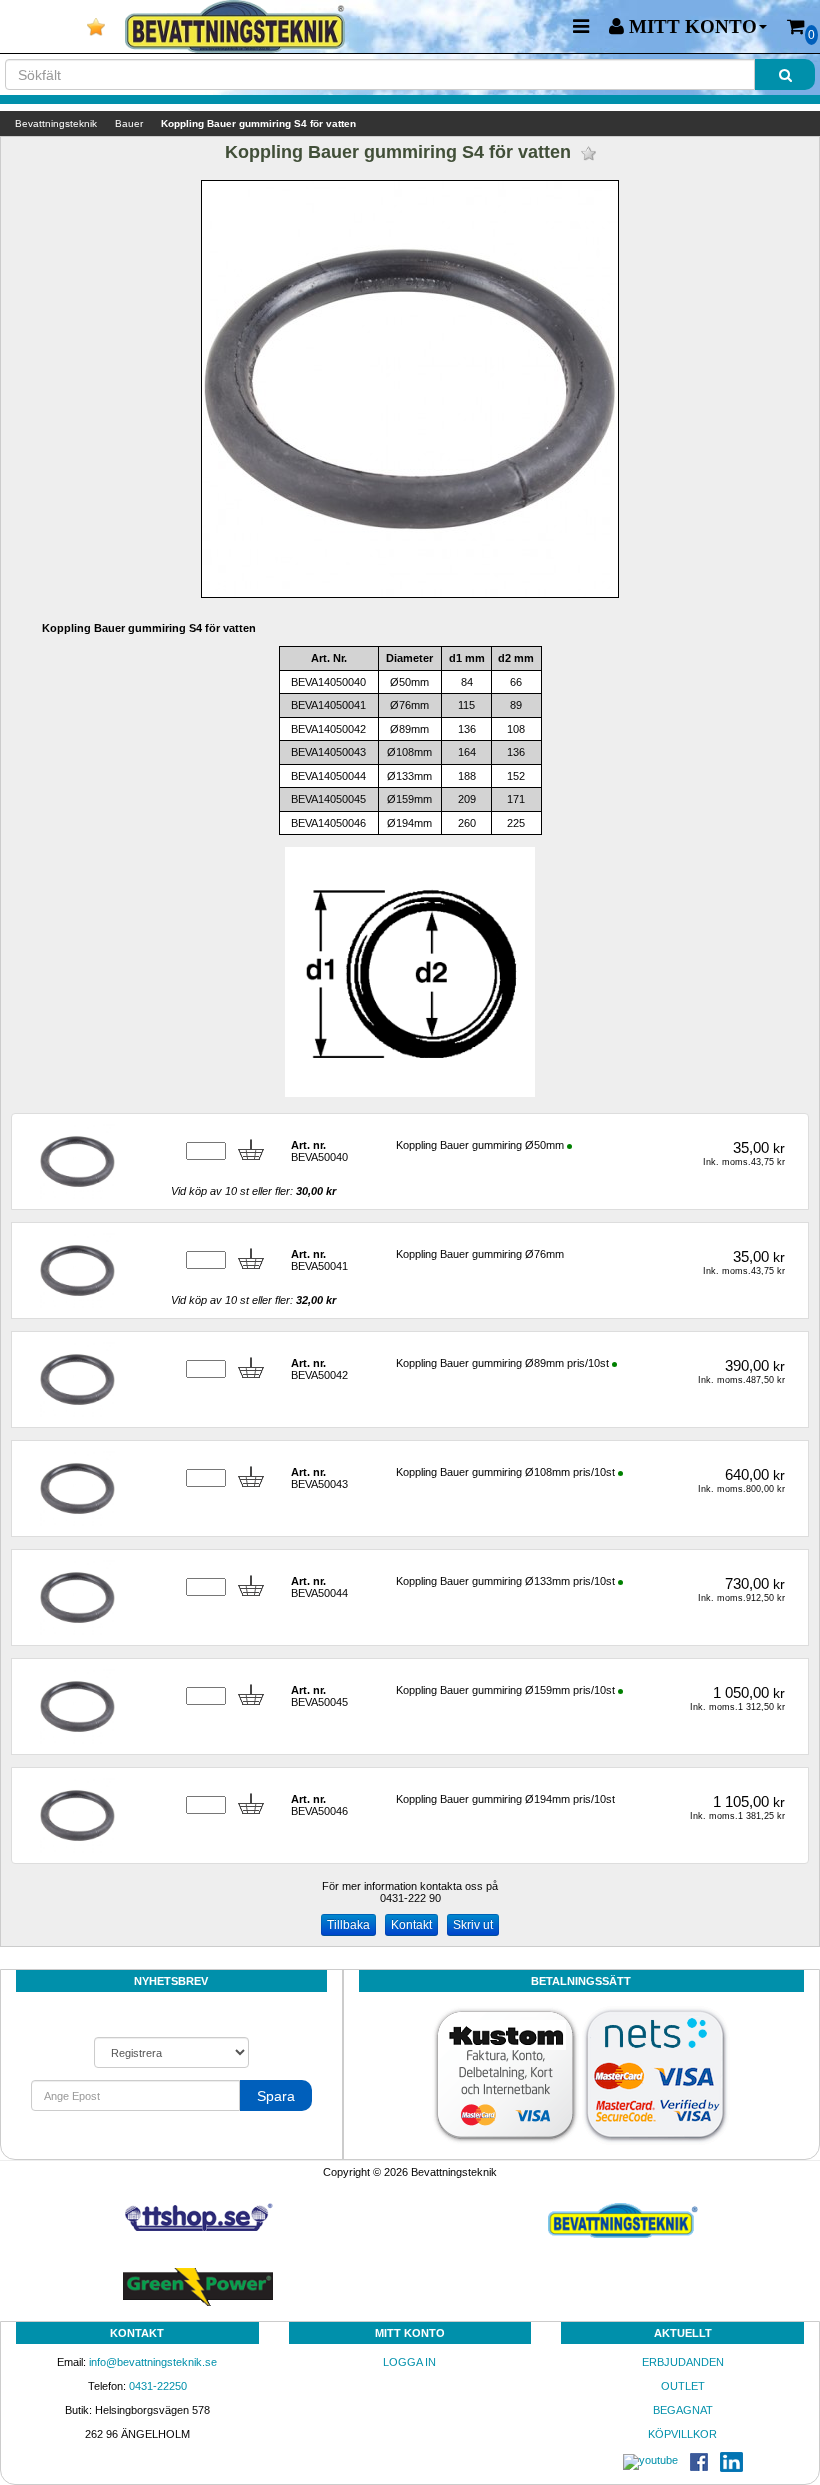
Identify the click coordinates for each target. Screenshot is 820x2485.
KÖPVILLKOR (682, 2434)
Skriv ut (473, 1925)
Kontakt (411, 1925)
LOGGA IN (409, 2362)
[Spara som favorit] (588, 153)
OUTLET (683, 2386)
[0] (796, 26)
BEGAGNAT (683, 2410)
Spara (276, 2096)
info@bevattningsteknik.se (153, 2362)
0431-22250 (158, 2386)
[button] (688, 27)
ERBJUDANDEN (683, 2362)
